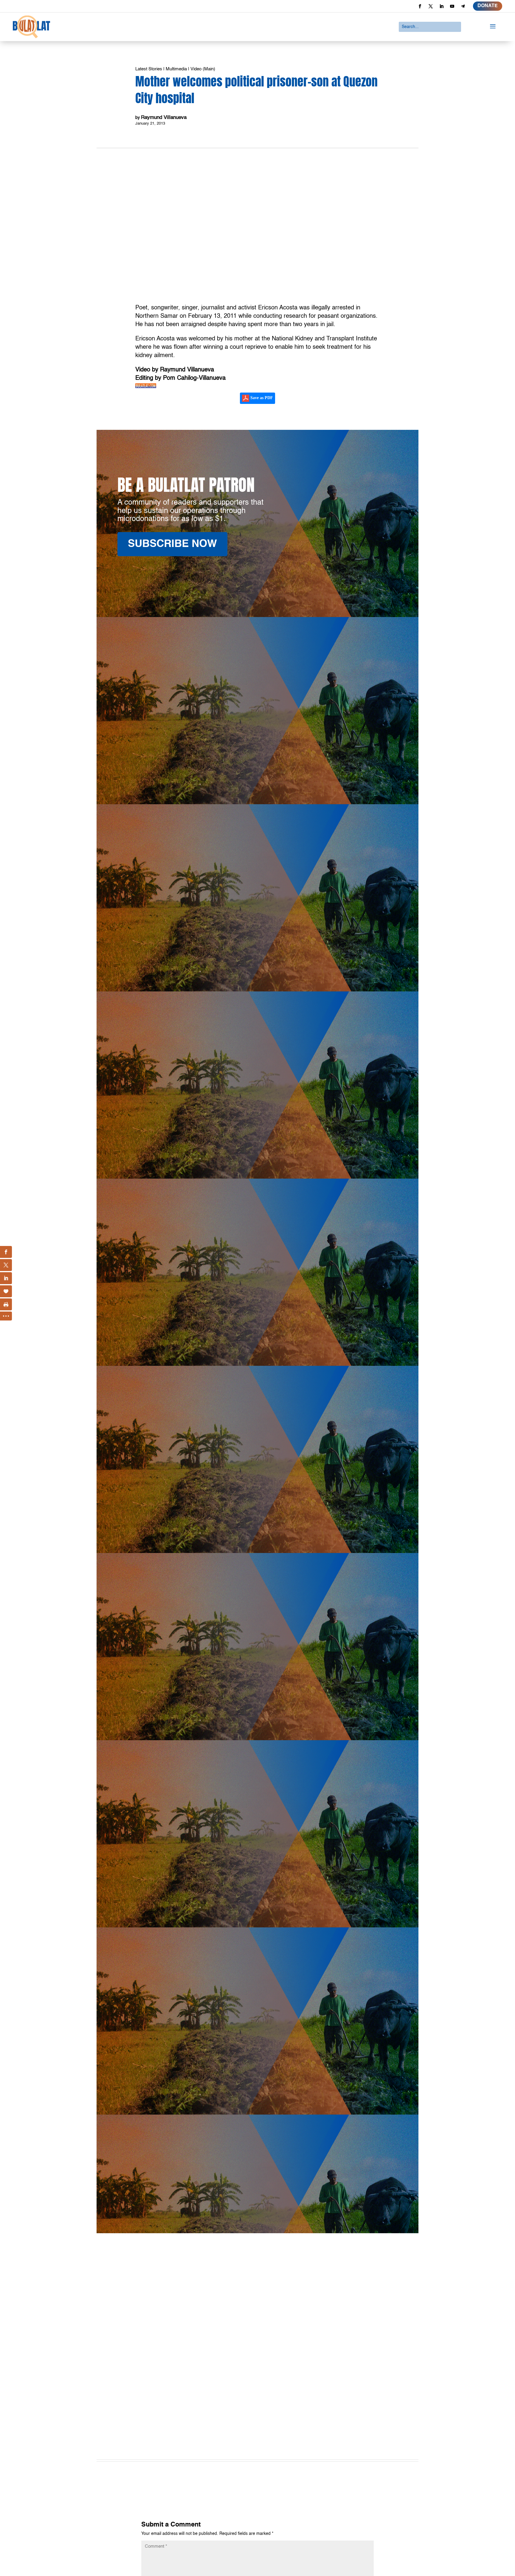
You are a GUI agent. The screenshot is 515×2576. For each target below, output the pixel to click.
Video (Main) (203, 69)
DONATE (488, 6)
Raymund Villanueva (164, 118)
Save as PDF (261, 398)
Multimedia (176, 69)
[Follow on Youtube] (452, 6)
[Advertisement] (257, 2384)
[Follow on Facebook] (420, 6)
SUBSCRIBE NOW (172, 544)
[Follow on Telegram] (463, 6)
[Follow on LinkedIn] (441, 6)
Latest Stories (149, 69)
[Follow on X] (431, 6)
